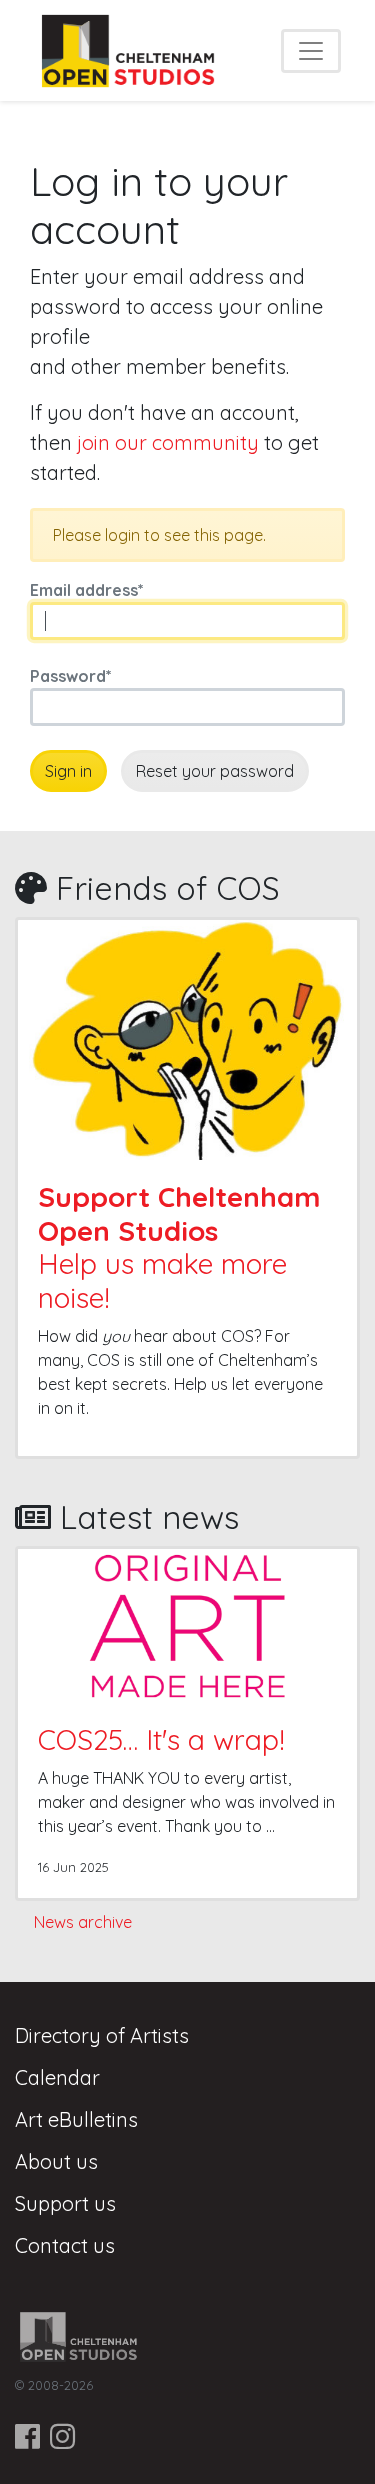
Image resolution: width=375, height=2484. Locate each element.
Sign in (68, 771)
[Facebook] (27, 2436)
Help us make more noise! (179, 1247)
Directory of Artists (102, 2035)
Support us (65, 2203)
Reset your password (215, 771)
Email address (87, 590)
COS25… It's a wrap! (161, 1739)
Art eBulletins (76, 2119)
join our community (168, 442)
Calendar (57, 2077)
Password (71, 676)
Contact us (65, 2245)
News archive (83, 1922)
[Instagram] (62, 2436)
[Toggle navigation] (311, 51)
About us (56, 2161)
